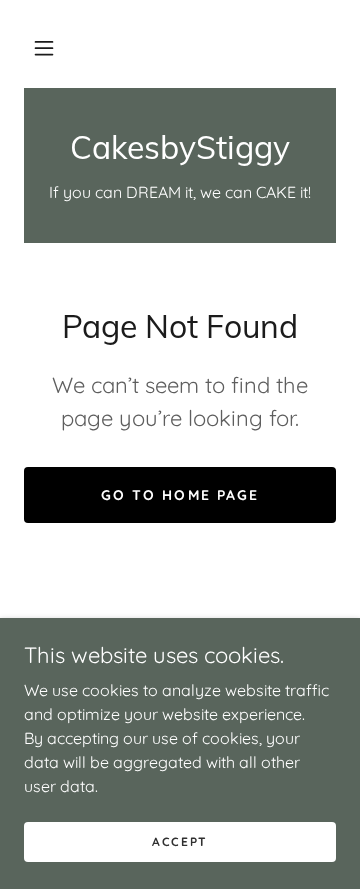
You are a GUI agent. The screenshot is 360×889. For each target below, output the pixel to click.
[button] (44, 48)
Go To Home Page (179, 495)
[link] (180, 147)
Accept (180, 841)
